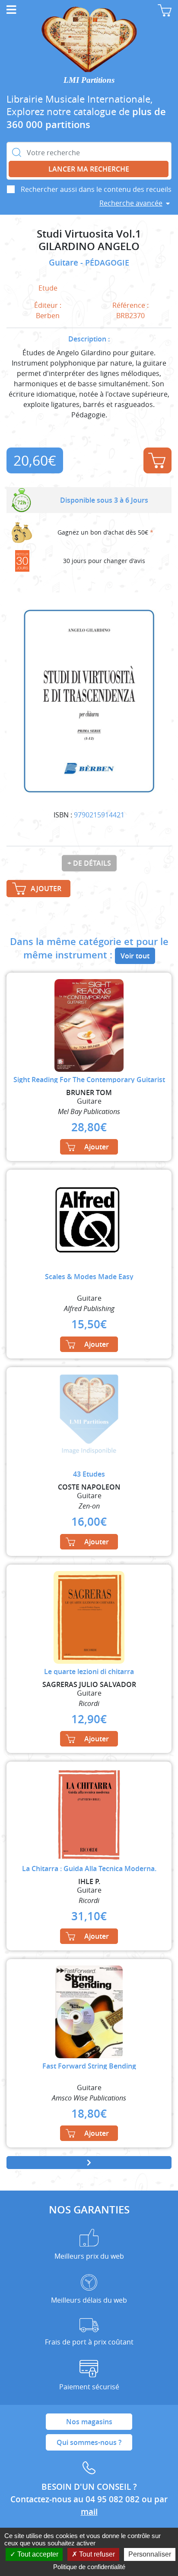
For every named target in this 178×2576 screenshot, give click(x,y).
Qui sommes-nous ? (89, 2442)
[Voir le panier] (165, 10)
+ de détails (89, 863)
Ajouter (157, 460)
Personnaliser (150, 2554)
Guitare (65, 263)
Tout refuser (96, 2554)
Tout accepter (37, 2554)
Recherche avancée (131, 203)
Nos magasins (89, 2422)
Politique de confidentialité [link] (89, 2567)
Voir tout (135, 956)
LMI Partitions (89, 80)
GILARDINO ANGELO (89, 246)
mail (89, 2512)
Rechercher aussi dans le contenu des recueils (96, 189)
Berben (48, 316)
